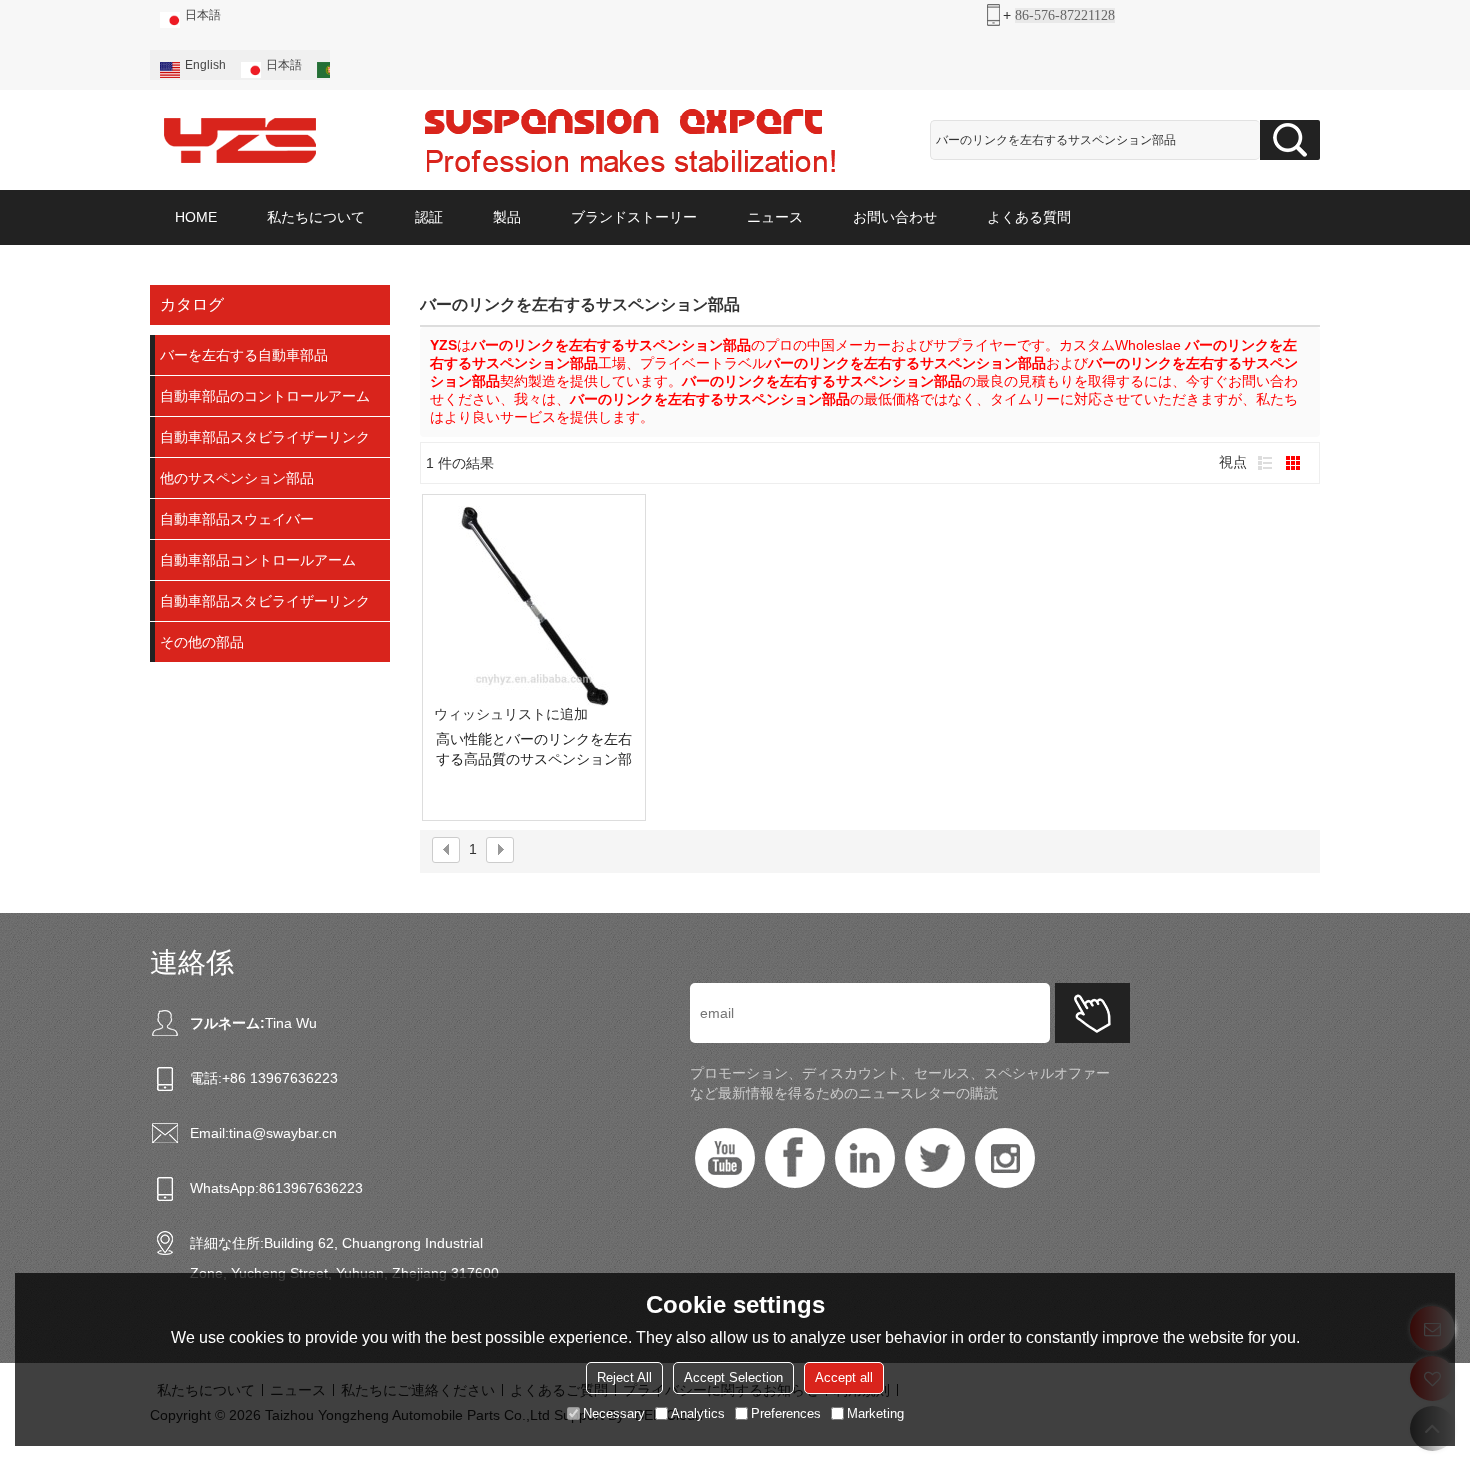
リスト (1265, 463)
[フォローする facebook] (795, 1158)
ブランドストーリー (634, 217)
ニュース (775, 217)
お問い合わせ (895, 217)
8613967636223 (311, 1188)
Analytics (698, 1413)
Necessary (614, 1413)
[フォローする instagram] (1005, 1158)
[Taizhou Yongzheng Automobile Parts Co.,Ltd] (240, 140)
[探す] (1290, 140)
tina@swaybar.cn (283, 1133)
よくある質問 (1029, 217)
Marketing (875, 1413)
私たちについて (316, 217)
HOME (196, 217)
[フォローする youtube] (725, 1158)
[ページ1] (446, 850)
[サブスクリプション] (1092, 1013)
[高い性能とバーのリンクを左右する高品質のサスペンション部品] (534, 606)
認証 (429, 217)
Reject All (624, 1377)
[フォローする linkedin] (865, 1158)
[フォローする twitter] (935, 1158)
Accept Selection (733, 1377)
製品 (507, 217)
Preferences (786, 1413)
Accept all (844, 1377)
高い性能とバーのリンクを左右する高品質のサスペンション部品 (534, 750)
